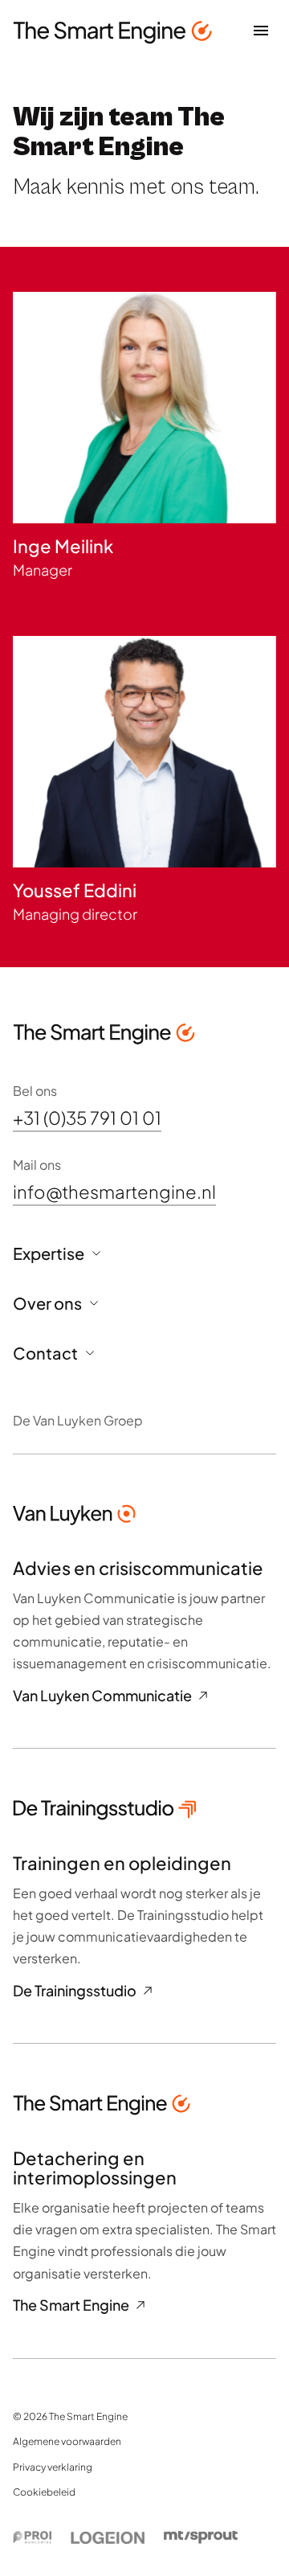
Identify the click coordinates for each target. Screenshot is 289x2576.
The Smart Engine (71, 2305)
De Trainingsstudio (75, 1991)
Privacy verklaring (53, 2467)
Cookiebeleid (44, 2492)
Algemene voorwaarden (67, 2441)
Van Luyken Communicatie (102, 1696)
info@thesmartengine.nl (114, 1192)
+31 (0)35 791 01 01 (87, 1118)
